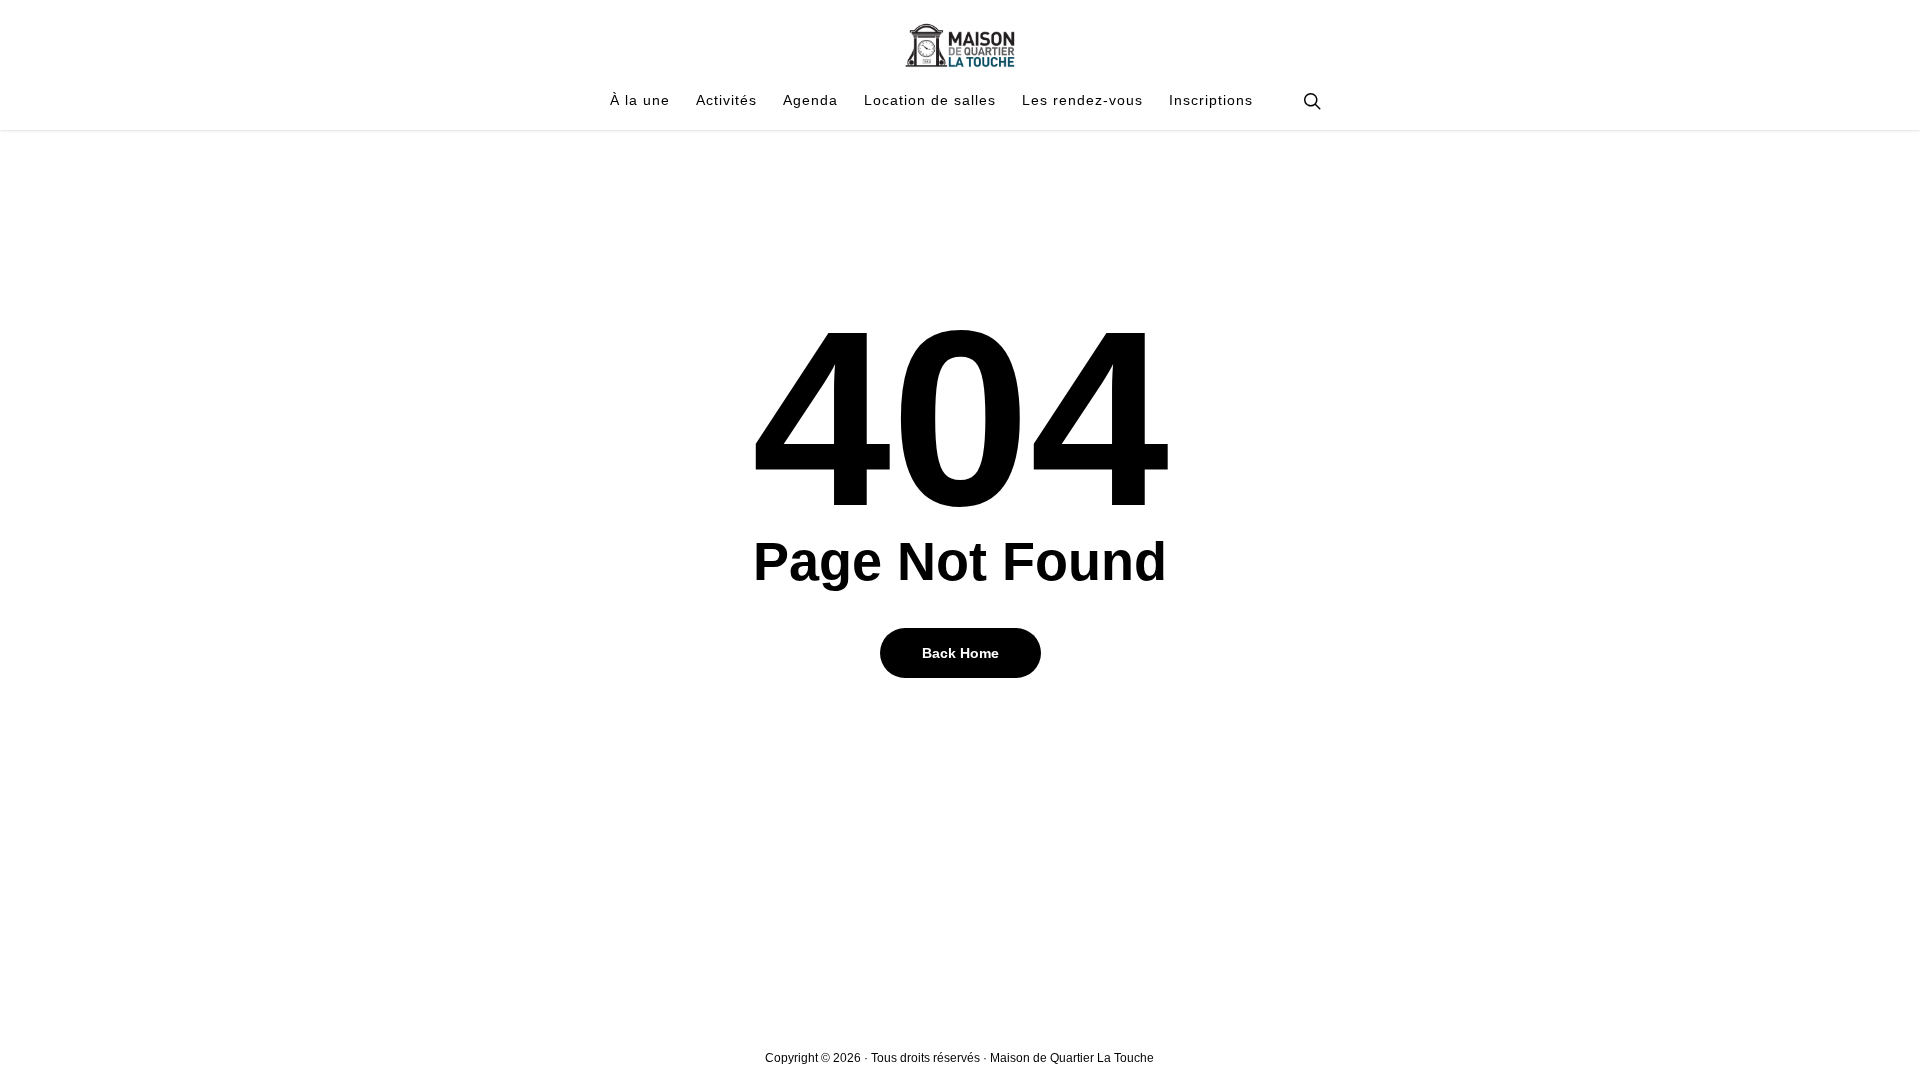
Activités (726, 101)
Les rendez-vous (1082, 101)
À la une (640, 101)
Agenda (810, 101)
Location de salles (930, 101)
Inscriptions (1211, 101)
